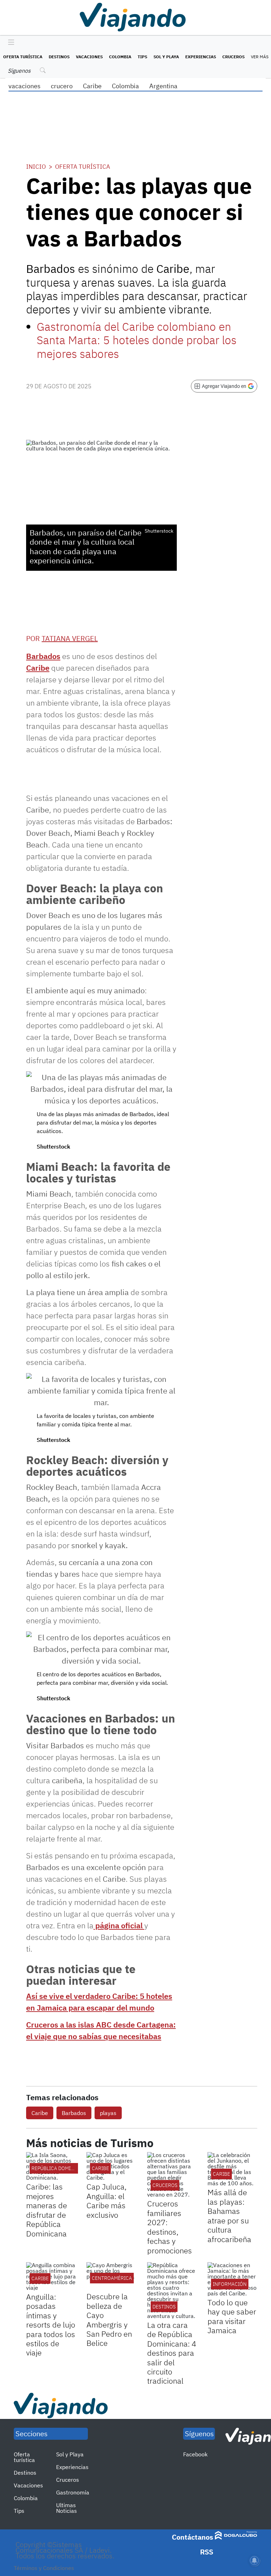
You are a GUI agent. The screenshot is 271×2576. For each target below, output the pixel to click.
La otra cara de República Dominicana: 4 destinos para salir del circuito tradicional (172, 2353)
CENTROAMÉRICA (112, 2278)
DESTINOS (164, 2307)
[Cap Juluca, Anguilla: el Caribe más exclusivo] (111, 2166)
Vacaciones (89, 57)
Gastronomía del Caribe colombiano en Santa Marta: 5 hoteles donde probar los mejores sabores (137, 340)
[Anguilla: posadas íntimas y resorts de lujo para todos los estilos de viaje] (51, 2276)
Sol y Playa (166, 57)
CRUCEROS (165, 2185)
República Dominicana (60, 2168)
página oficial (119, 1925)
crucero (62, 86)
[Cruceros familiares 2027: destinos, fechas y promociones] (172, 2175)
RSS (207, 2552)
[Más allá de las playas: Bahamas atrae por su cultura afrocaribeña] (232, 2169)
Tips (142, 57)
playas (108, 2113)
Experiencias (201, 57)
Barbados (43, 656)
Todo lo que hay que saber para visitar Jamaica (232, 2316)
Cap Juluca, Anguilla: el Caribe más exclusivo (107, 2200)
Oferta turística (23, 57)
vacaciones (25, 86)
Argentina (163, 86)
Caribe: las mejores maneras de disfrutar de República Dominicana (47, 2210)
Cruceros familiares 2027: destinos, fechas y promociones (170, 2227)
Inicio (36, 167)
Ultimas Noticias (67, 2508)
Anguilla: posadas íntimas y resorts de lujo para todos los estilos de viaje (51, 2325)
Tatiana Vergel (70, 638)
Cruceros (233, 57)
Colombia (120, 57)
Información (230, 2284)
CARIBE (100, 2168)
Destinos (59, 57)
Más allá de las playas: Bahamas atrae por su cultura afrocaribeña (229, 2215)
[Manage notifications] (254, 2560)
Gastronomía (73, 2492)
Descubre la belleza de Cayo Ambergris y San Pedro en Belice (109, 2320)
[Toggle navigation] (9, 43)
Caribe (92, 86)
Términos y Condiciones (44, 2568)
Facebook (195, 2454)
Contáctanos (192, 2537)
